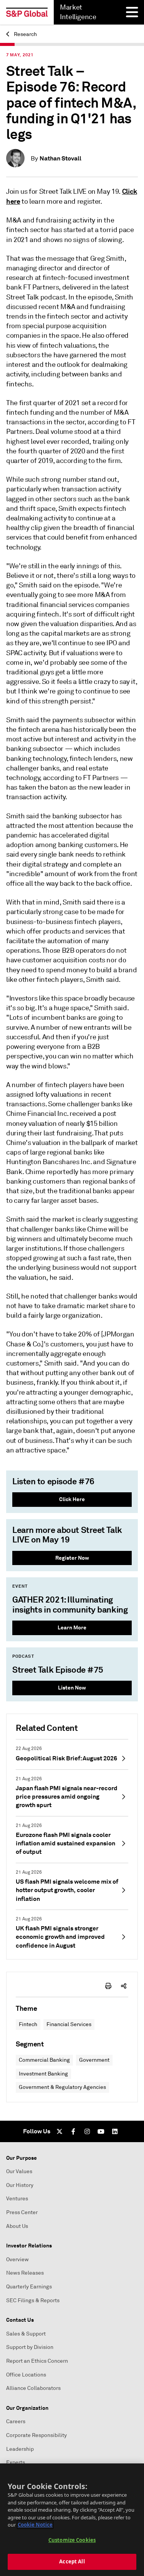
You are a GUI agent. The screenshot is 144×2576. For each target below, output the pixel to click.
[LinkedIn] (115, 2131)
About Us (17, 2226)
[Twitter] (60, 2131)
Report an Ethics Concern (37, 2361)
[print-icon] (108, 1986)
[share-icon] (124, 1986)
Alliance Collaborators (33, 2388)
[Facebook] (73, 2131)
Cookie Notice (35, 2525)
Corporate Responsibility (36, 2435)
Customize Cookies (72, 2540)
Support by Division (30, 2347)
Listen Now (72, 1688)
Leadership (20, 2449)
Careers (16, 2421)
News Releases (25, 2273)
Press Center (22, 2212)
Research (25, 34)
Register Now (72, 1558)
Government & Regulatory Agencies (62, 2087)
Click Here (72, 1499)
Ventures (17, 2199)
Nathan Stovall (60, 158)
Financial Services (69, 2024)
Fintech (28, 2024)
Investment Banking (43, 2074)
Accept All (72, 2561)
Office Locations (26, 2375)
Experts (16, 2462)
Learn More (72, 1627)
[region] (72, 2520)
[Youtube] (101, 2131)
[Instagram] (87, 2131)
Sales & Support (26, 2334)
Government (94, 2060)
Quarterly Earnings (29, 2287)
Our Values (19, 2171)
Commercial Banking (44, 2060)
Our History (20, 2185)
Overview (17, 2260)
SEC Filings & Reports (33, 2300)
